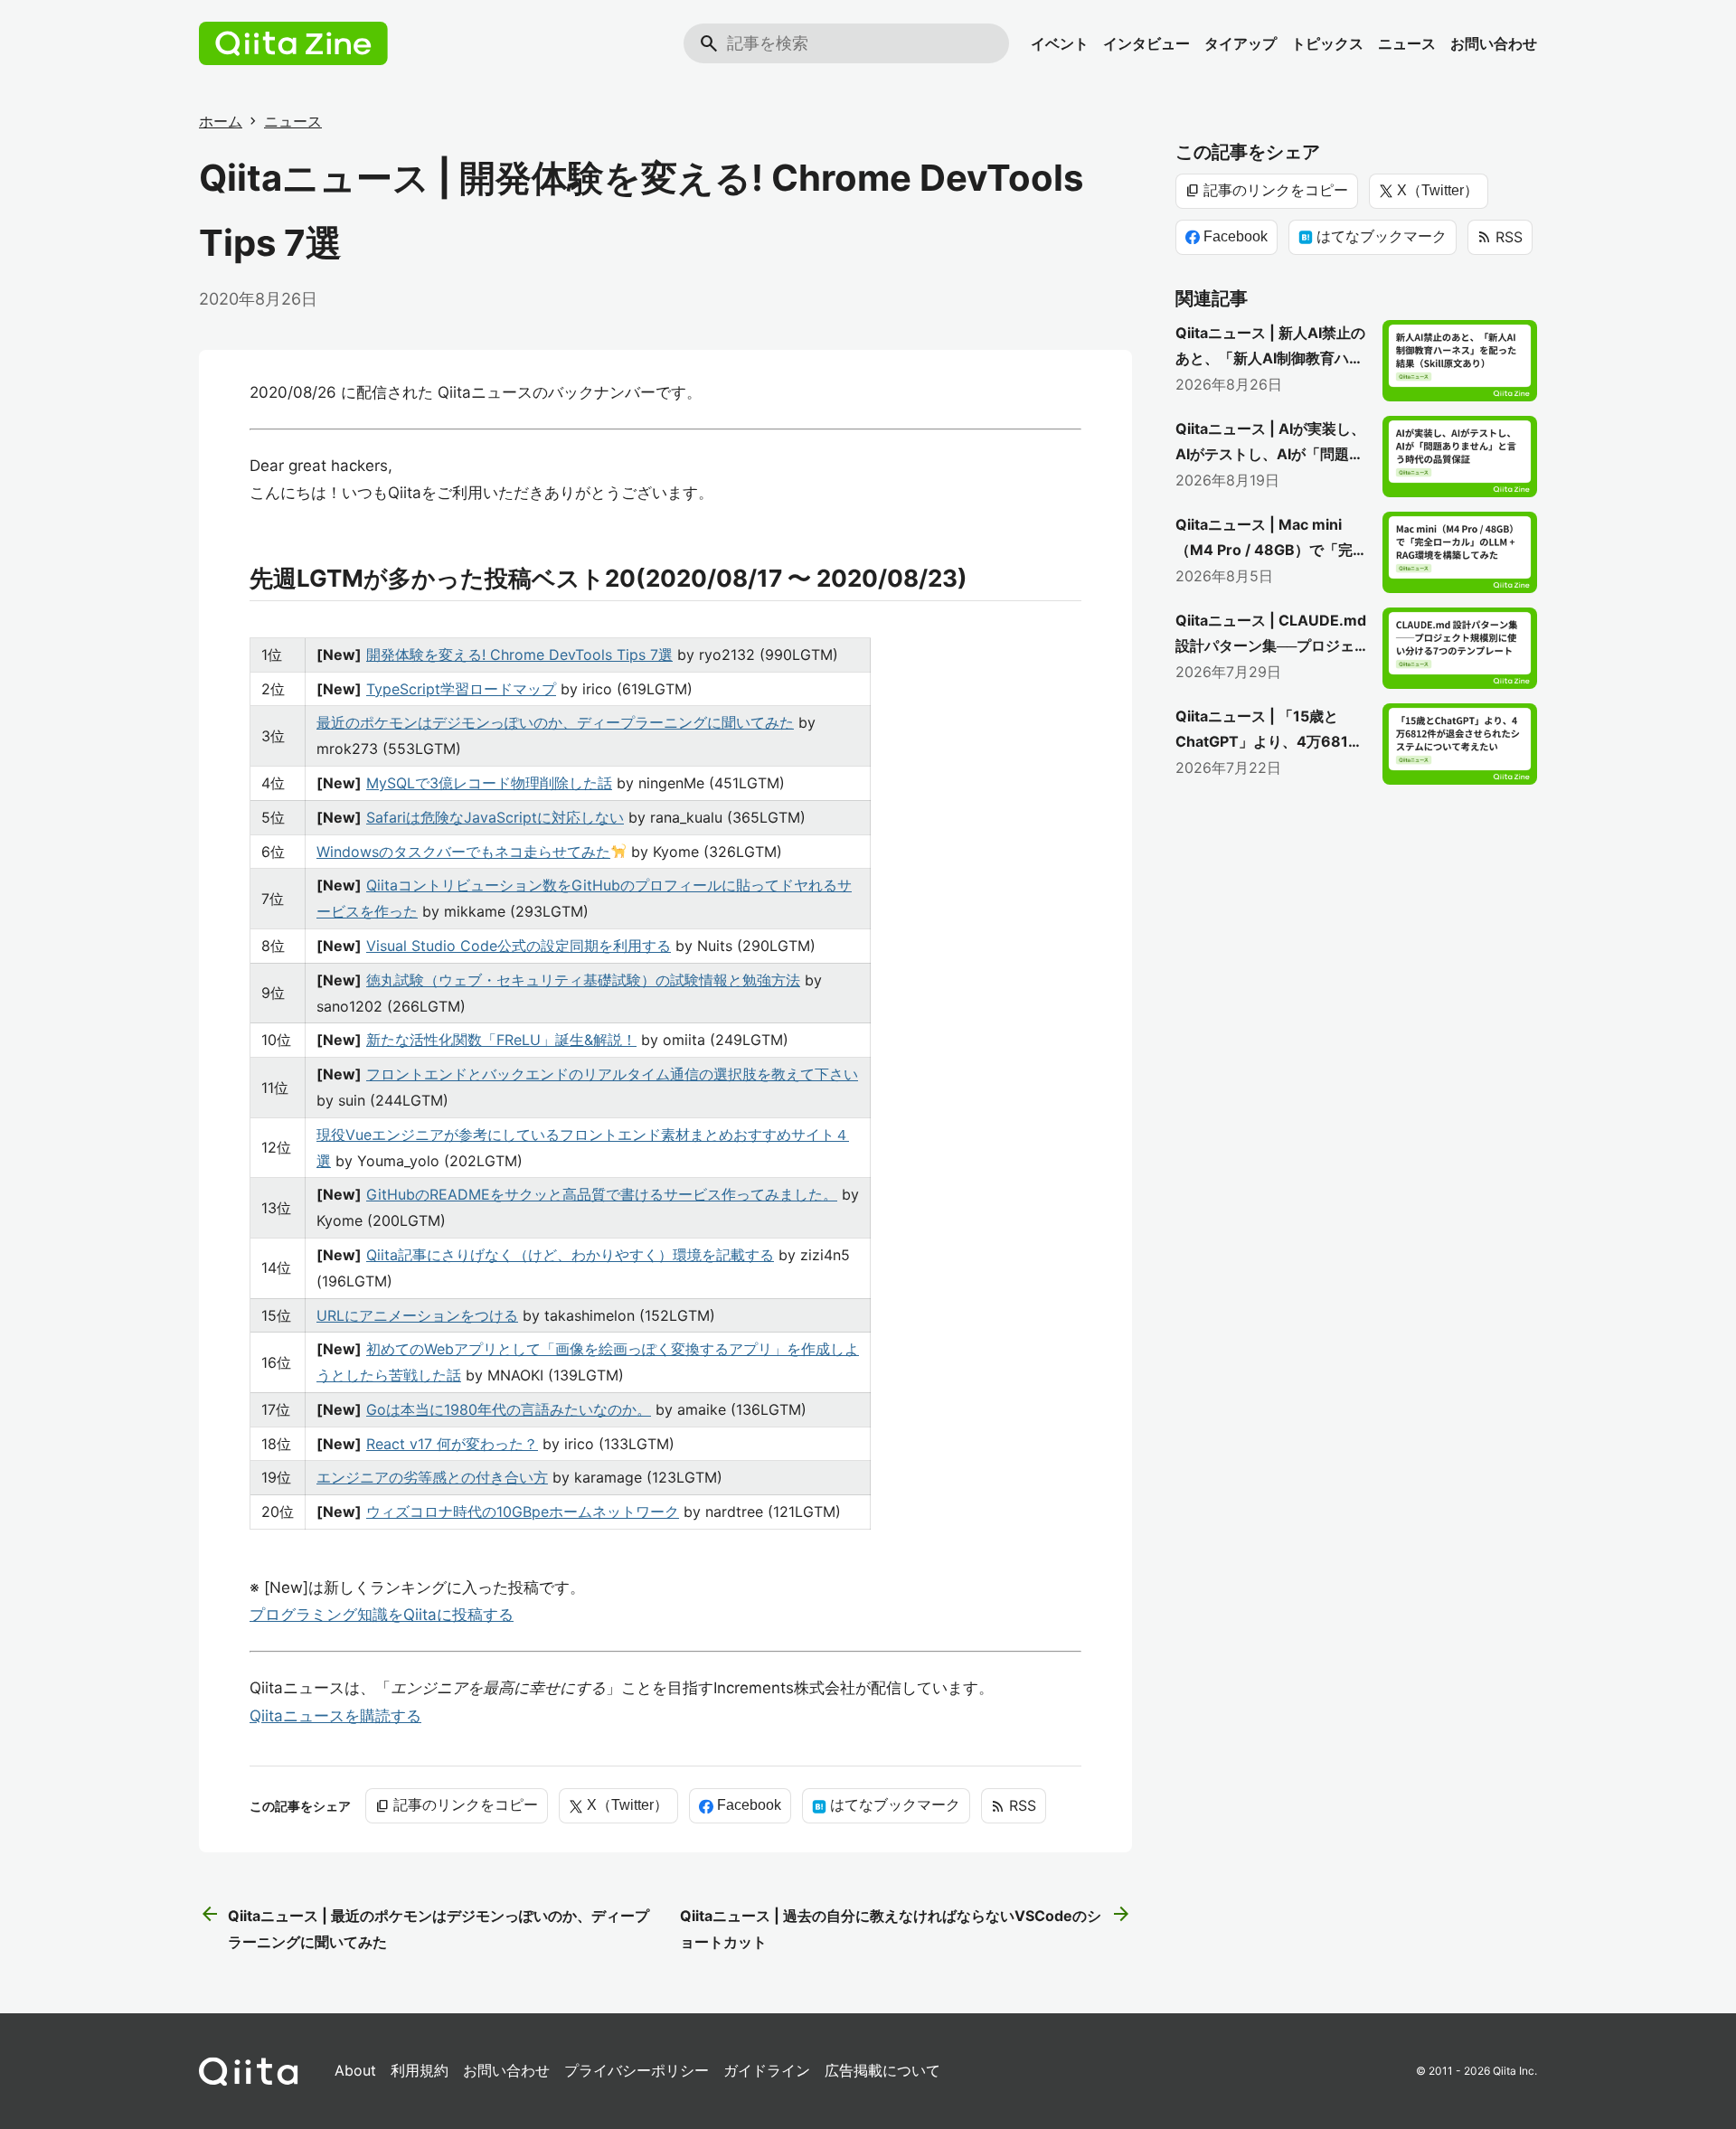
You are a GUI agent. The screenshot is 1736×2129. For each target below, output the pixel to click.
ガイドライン (767, 2070)
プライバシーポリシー (637, 2070)
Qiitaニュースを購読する (335, 1716)
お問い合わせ (1494, 43)
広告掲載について (882, 2070)
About (355, 2070)
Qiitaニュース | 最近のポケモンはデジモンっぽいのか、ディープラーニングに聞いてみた (424, 1927)
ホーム (221, 121)
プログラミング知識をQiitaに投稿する (382, 1615)
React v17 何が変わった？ (452, 1444)
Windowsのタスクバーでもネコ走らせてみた (463, 852)
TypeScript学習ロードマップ (461, 689)
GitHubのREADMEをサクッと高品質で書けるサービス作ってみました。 (602, 1194)
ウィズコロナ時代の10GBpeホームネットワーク (523, 1512)
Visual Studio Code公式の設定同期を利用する (519, 946)
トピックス (1327, 43)
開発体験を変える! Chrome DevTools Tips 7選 (519, 655)
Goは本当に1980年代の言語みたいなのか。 (509, 1409)
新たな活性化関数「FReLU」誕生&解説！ (501, 1040)
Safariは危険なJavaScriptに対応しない (495, 817)
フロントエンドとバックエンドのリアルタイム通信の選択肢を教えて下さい (612, 1074)
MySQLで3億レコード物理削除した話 (489, 783)
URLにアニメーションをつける (417, 1315)
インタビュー (1146, 43)
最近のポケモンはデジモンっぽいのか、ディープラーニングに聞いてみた (555, 722)
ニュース (1407, 43)
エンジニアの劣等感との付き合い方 (432, 1477)
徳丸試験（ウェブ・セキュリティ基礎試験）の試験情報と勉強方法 (583, 980)
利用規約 (420, 2070)
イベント (1060, 43)
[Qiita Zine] (293, 43)
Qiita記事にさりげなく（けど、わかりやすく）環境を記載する (570, 1255)
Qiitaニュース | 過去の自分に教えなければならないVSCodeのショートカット (906, 1927)
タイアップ (1241, 43)
